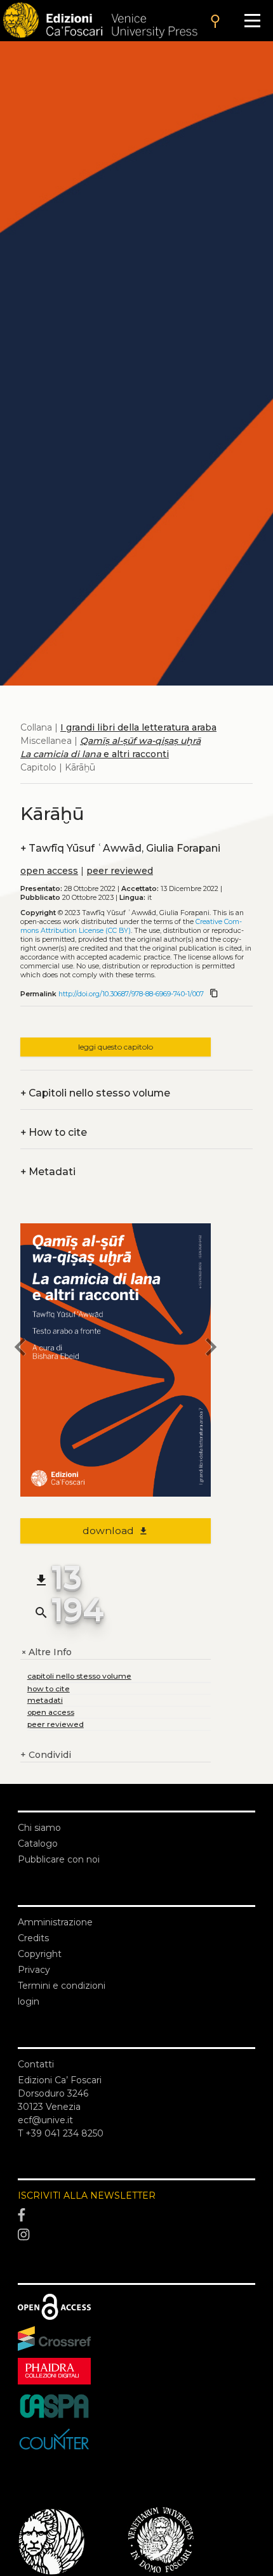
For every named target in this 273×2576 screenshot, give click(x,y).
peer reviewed (120, 871)
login (29, 2001)
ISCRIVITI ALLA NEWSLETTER (87, 2195)
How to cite (54, 1132)
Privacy (34, 1970)
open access (49, 871)
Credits (33, 1938)
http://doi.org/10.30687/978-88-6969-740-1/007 (131, 994)
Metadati (48, 1172)
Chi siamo (39, 1828)
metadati (45, 1700)
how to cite (49, 1688)
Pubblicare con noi (59, 1859)
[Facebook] (136, 2215)
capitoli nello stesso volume (79, 1676)
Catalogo (38, 1844)
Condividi (46, 1755)
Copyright (40, 1954)
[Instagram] (136, 2235)
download (116, 1531)
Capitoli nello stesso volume (95, 1093)
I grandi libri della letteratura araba (138, 727)
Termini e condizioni (62, 1986)
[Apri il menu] (252, 21)
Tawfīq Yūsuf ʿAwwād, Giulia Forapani (120, 848)
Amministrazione (55, 1922)
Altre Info (46, 1652)
